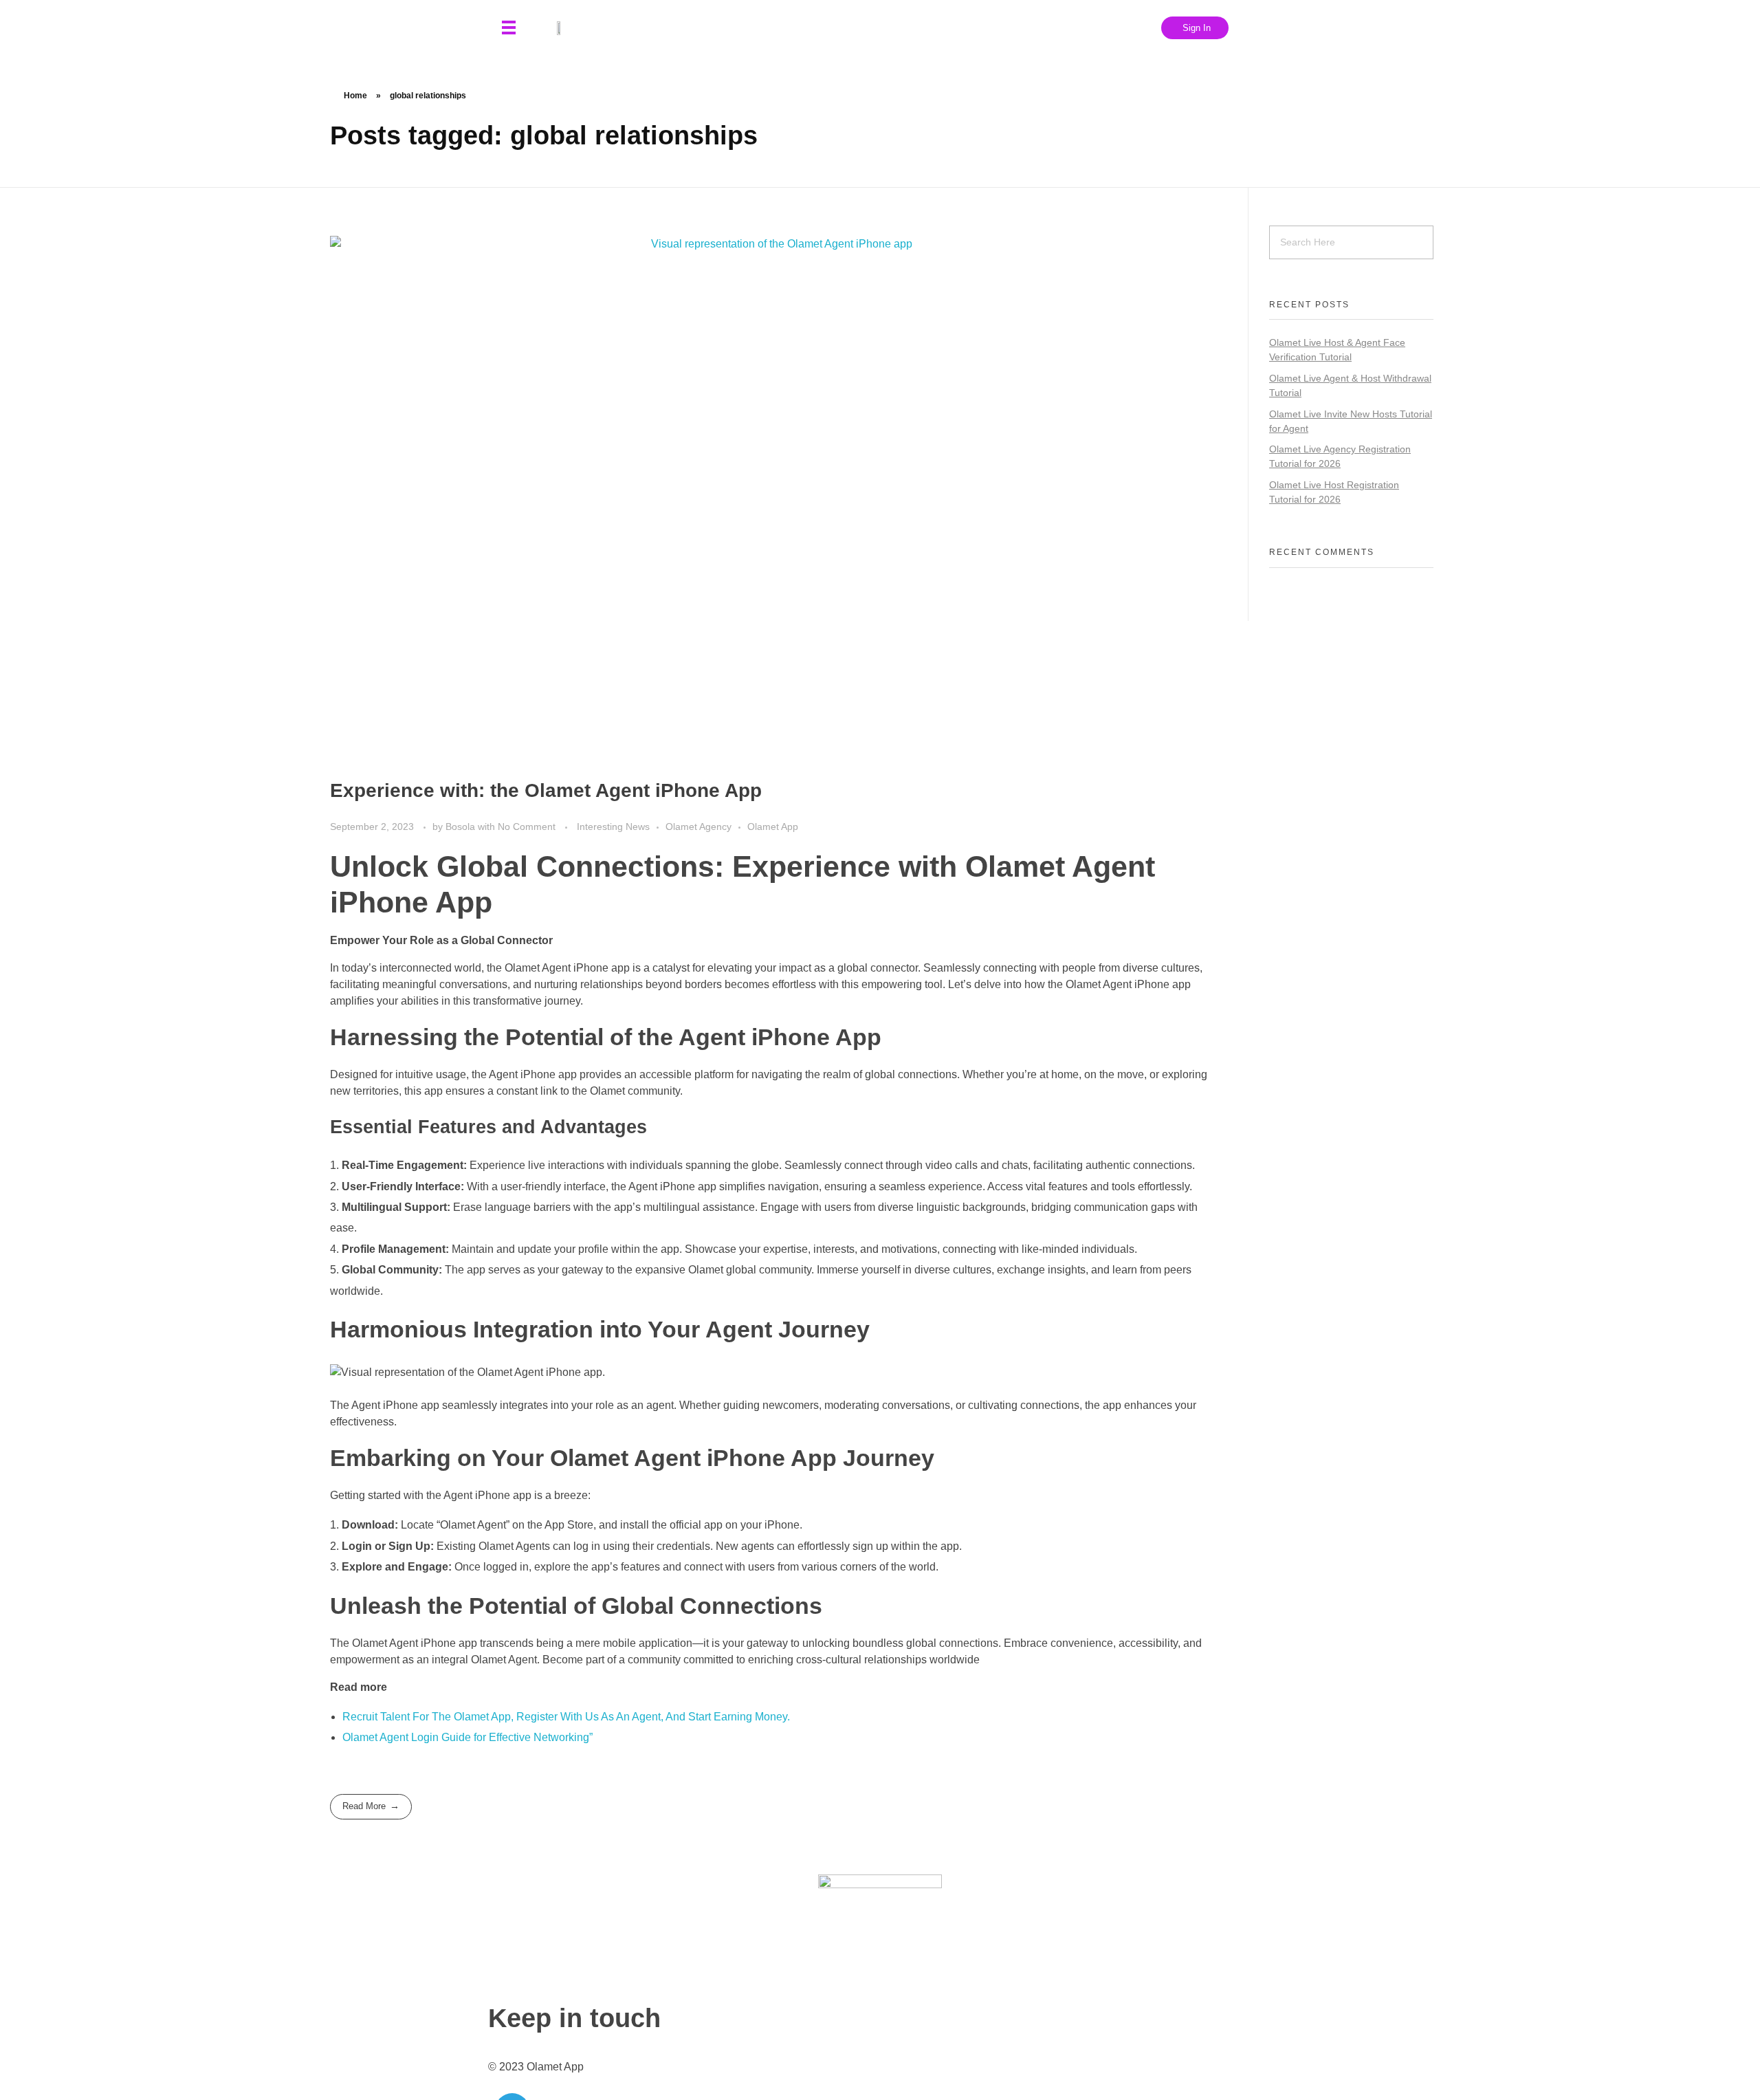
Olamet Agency (698, 827)
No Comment (527, 827)
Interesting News (613, 827)
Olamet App (773, 827)
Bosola (462, 827)
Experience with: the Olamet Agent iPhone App (546, 790)
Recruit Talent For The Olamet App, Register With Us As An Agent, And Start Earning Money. (566, 1717)
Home (355, 96)
